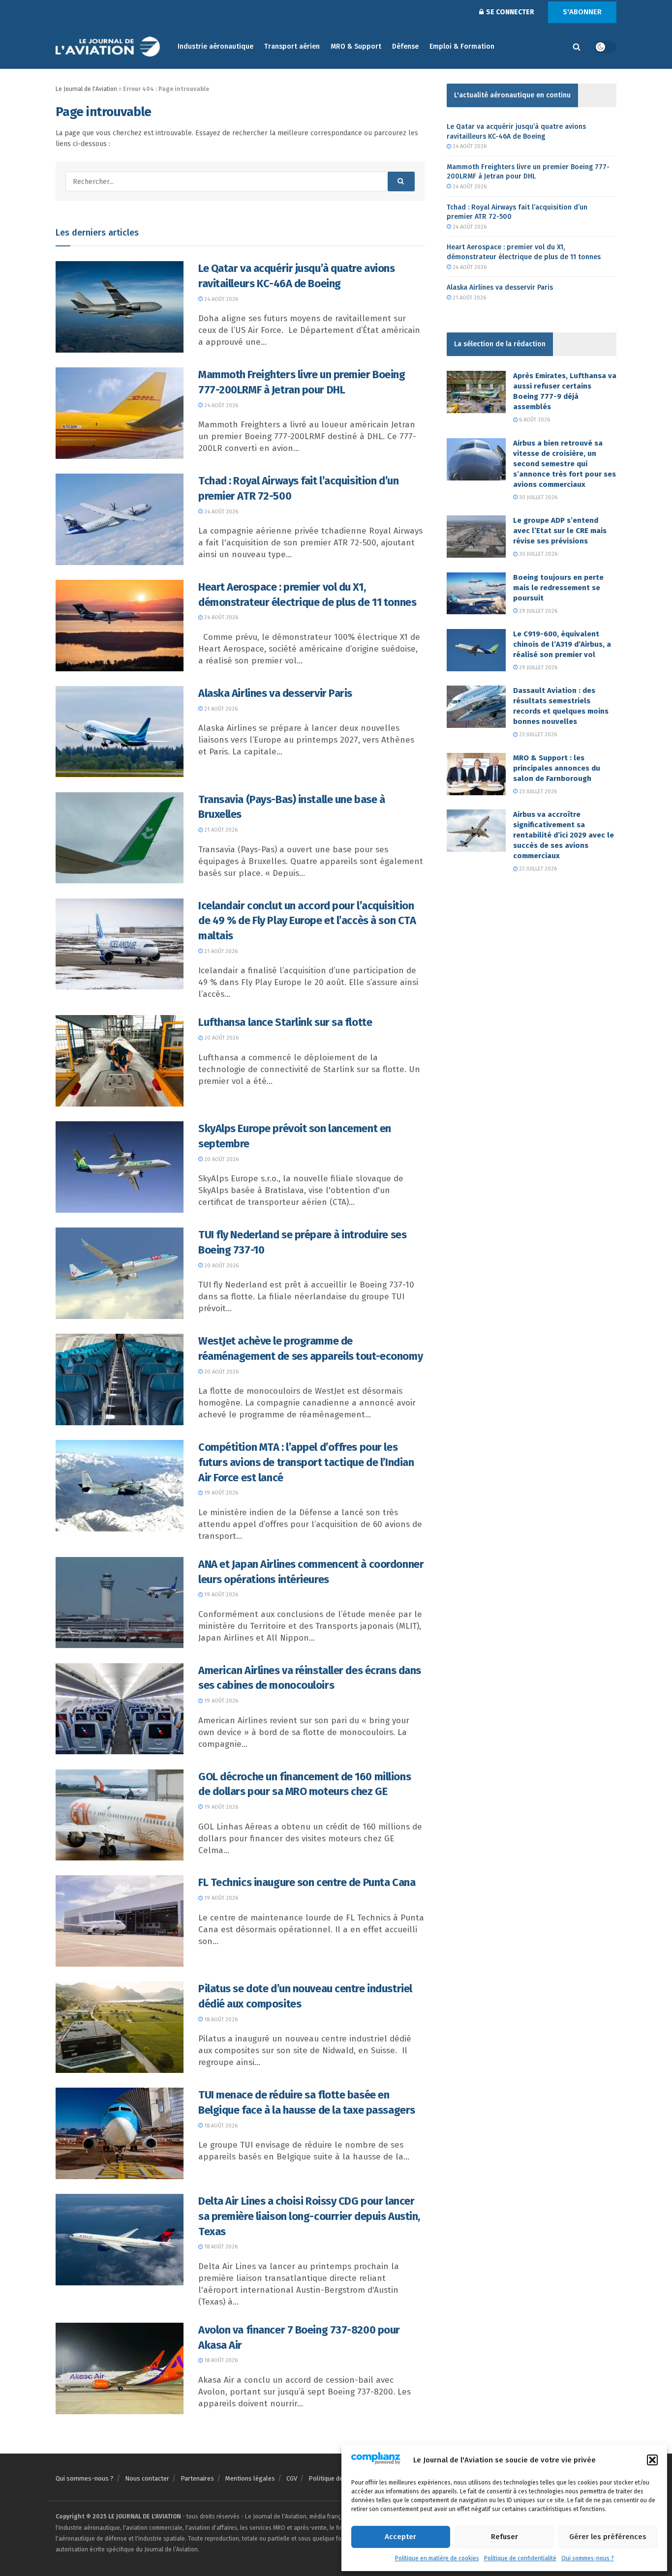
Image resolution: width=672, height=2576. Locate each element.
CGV (292, 2478)
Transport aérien (292, 46)
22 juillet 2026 (537, 869)
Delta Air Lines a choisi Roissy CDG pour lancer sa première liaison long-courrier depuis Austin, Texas (309, 2216)
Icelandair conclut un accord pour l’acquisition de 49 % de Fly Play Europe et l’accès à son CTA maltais (307, 921)
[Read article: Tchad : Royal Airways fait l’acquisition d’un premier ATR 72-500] (120, 519)
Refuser (504, 2537)
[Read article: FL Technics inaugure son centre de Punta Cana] (120, 1921)
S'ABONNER (582, 12)
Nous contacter (147, 2478)
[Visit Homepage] (110, 47)
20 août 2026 (221, 1038)
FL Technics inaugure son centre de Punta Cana (307, 1882)
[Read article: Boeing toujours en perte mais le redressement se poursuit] (476, 594)
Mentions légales (250, 2478)
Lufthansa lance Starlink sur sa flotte (285, 1022)
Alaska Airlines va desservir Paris (275, 693)
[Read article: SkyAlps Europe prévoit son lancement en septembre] (120, 1167)
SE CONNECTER (509, 12)
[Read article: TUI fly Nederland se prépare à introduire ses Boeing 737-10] (120, 1273)
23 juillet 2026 (537, 734)
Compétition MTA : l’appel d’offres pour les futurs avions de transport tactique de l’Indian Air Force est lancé (306, 1462)
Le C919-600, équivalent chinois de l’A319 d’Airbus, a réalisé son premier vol (562, 644)
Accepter (400, 2537)
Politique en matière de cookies (437, 2558)
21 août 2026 (220, 709)
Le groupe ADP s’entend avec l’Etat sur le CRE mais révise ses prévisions (560, 531)
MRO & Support (356, 46)
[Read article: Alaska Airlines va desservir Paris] (120, 732)
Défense (405, 46)
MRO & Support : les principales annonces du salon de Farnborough (557, 768)
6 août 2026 (534, 420)
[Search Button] (577, 47)
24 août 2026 (220, 299)
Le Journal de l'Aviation (86, 89)
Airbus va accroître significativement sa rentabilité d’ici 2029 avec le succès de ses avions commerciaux (564, 835)
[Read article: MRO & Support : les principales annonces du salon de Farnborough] (476, 774)
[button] (652, 2460)
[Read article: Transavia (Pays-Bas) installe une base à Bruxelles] (120, 838)
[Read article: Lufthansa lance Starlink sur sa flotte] (120, 1061)
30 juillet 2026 (537, 497)
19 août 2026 (220, 1493)
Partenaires (197, 2478)
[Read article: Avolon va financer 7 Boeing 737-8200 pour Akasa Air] (120, 2368)
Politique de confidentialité (520, 2558)
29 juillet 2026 (537, 611)
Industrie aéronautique (215, 46)
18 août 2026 (220, 2020)
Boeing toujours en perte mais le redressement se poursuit (558, 588)
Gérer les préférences (608, 2537)
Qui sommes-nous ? (588, 2558)
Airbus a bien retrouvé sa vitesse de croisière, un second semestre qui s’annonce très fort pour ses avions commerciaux (565, 464)
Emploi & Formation (462, 46)
